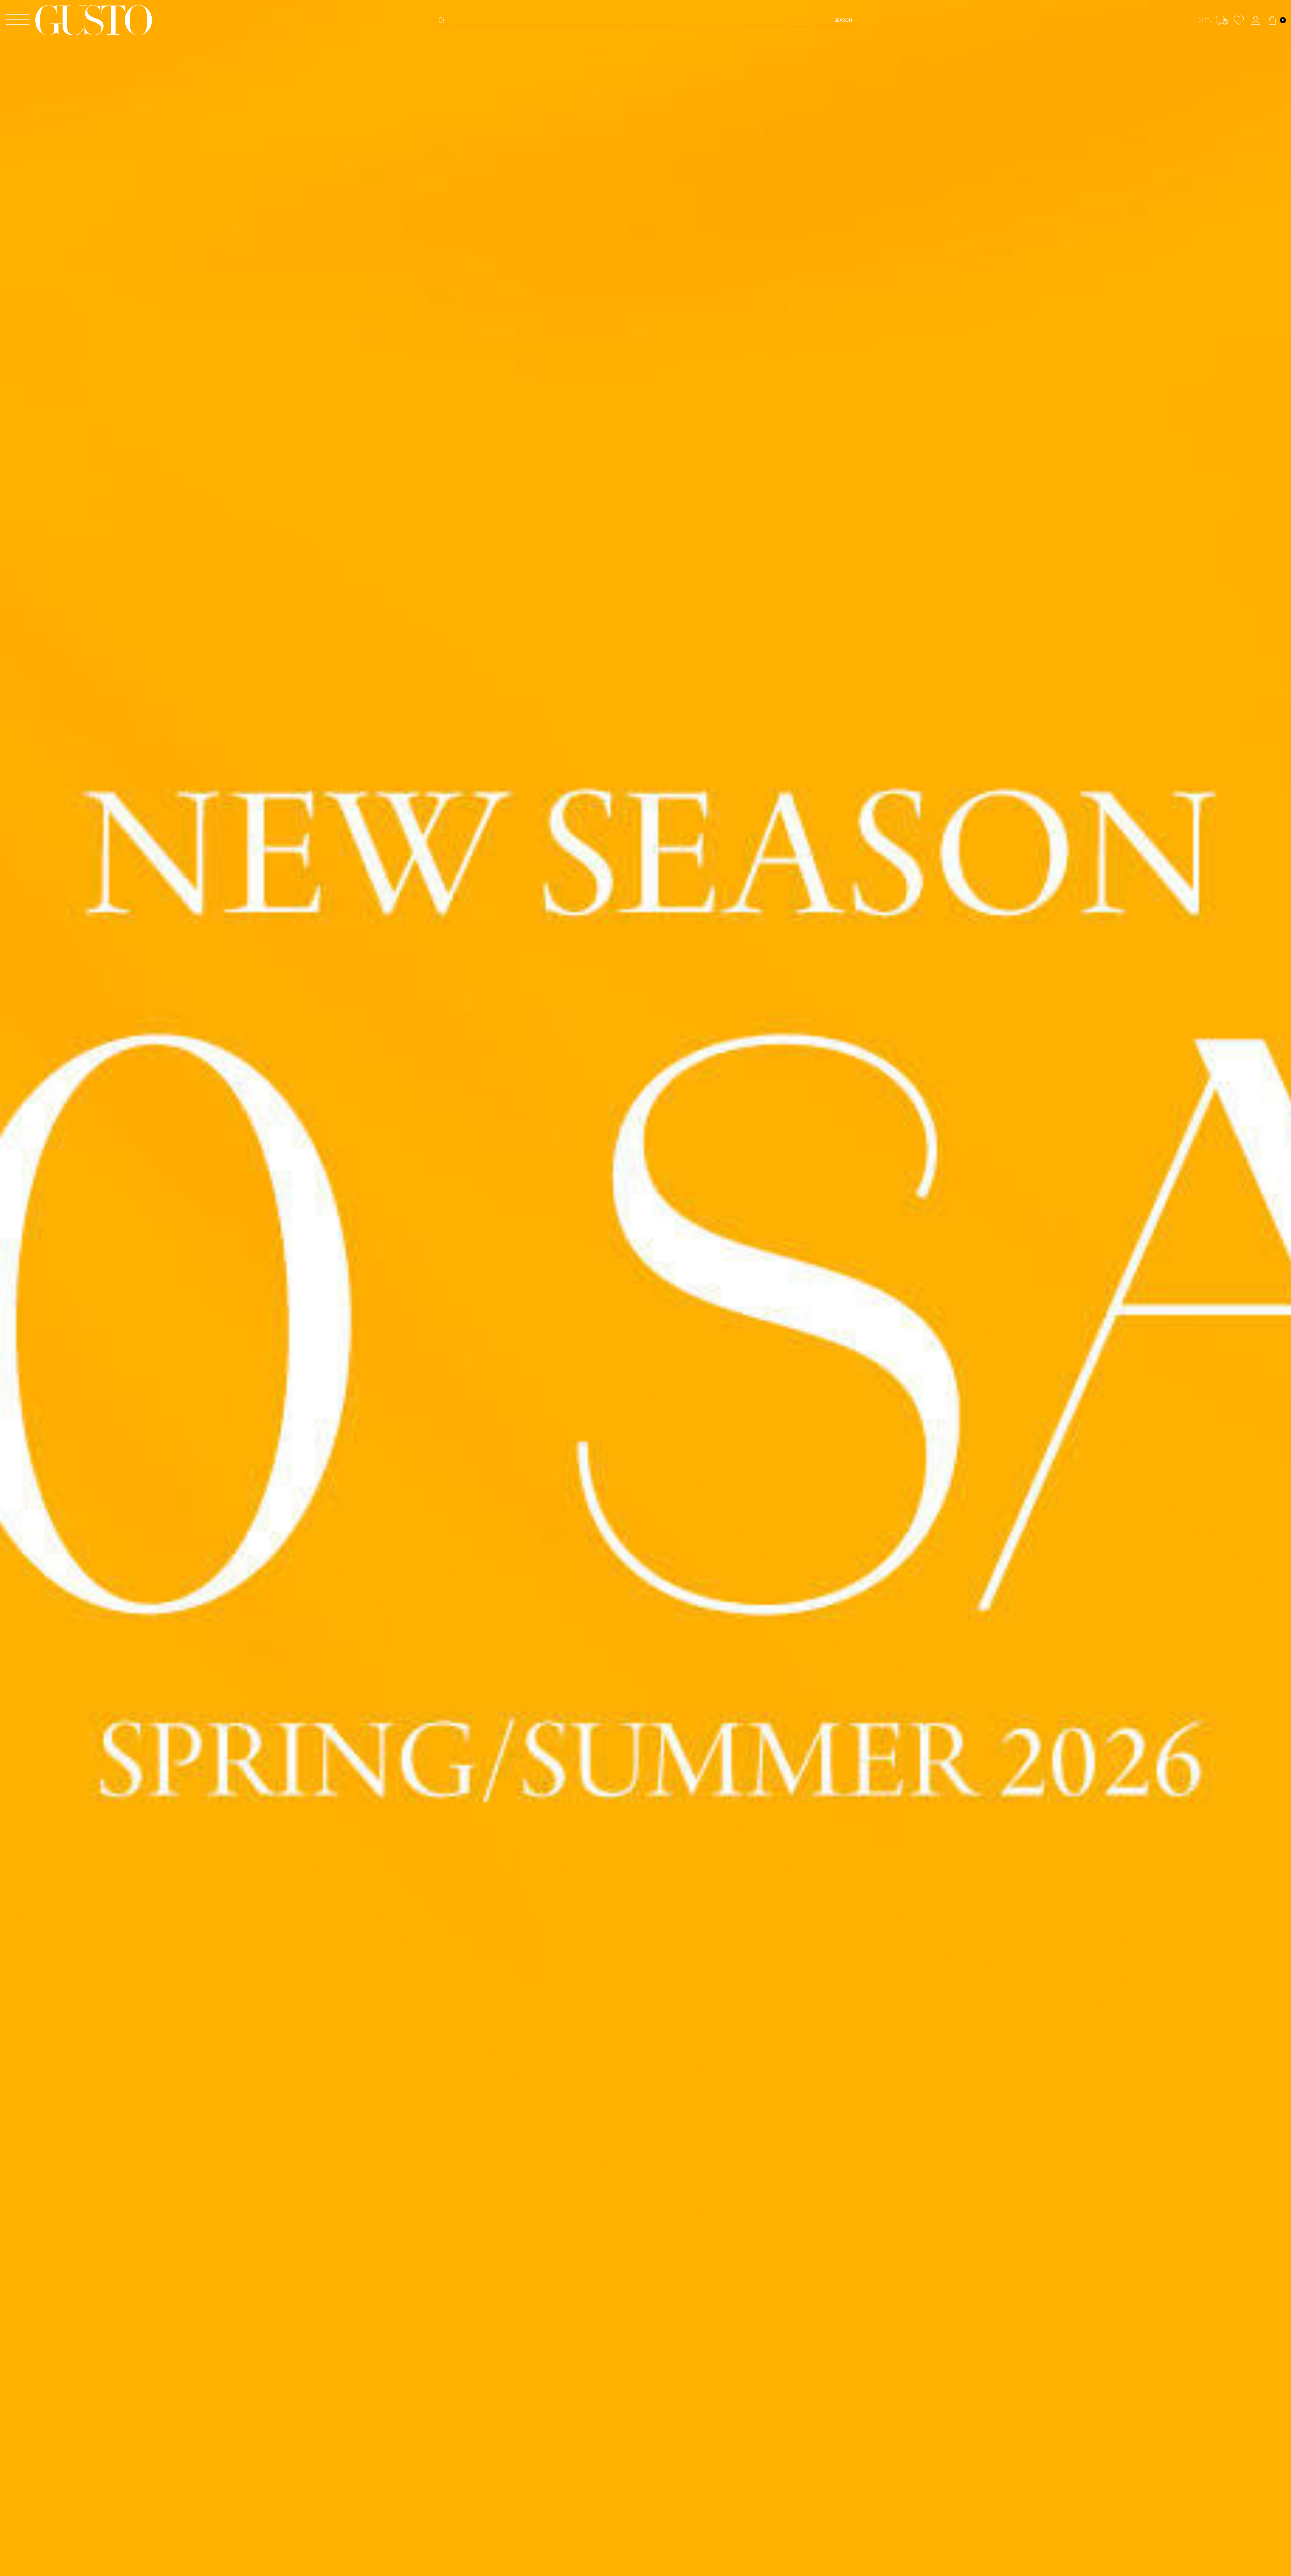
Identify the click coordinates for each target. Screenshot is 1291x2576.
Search (843, 20)
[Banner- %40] (645, 1288)
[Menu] (18, 20)
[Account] (1256, 20)
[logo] (94, 20)
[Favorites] (1239, 20)
